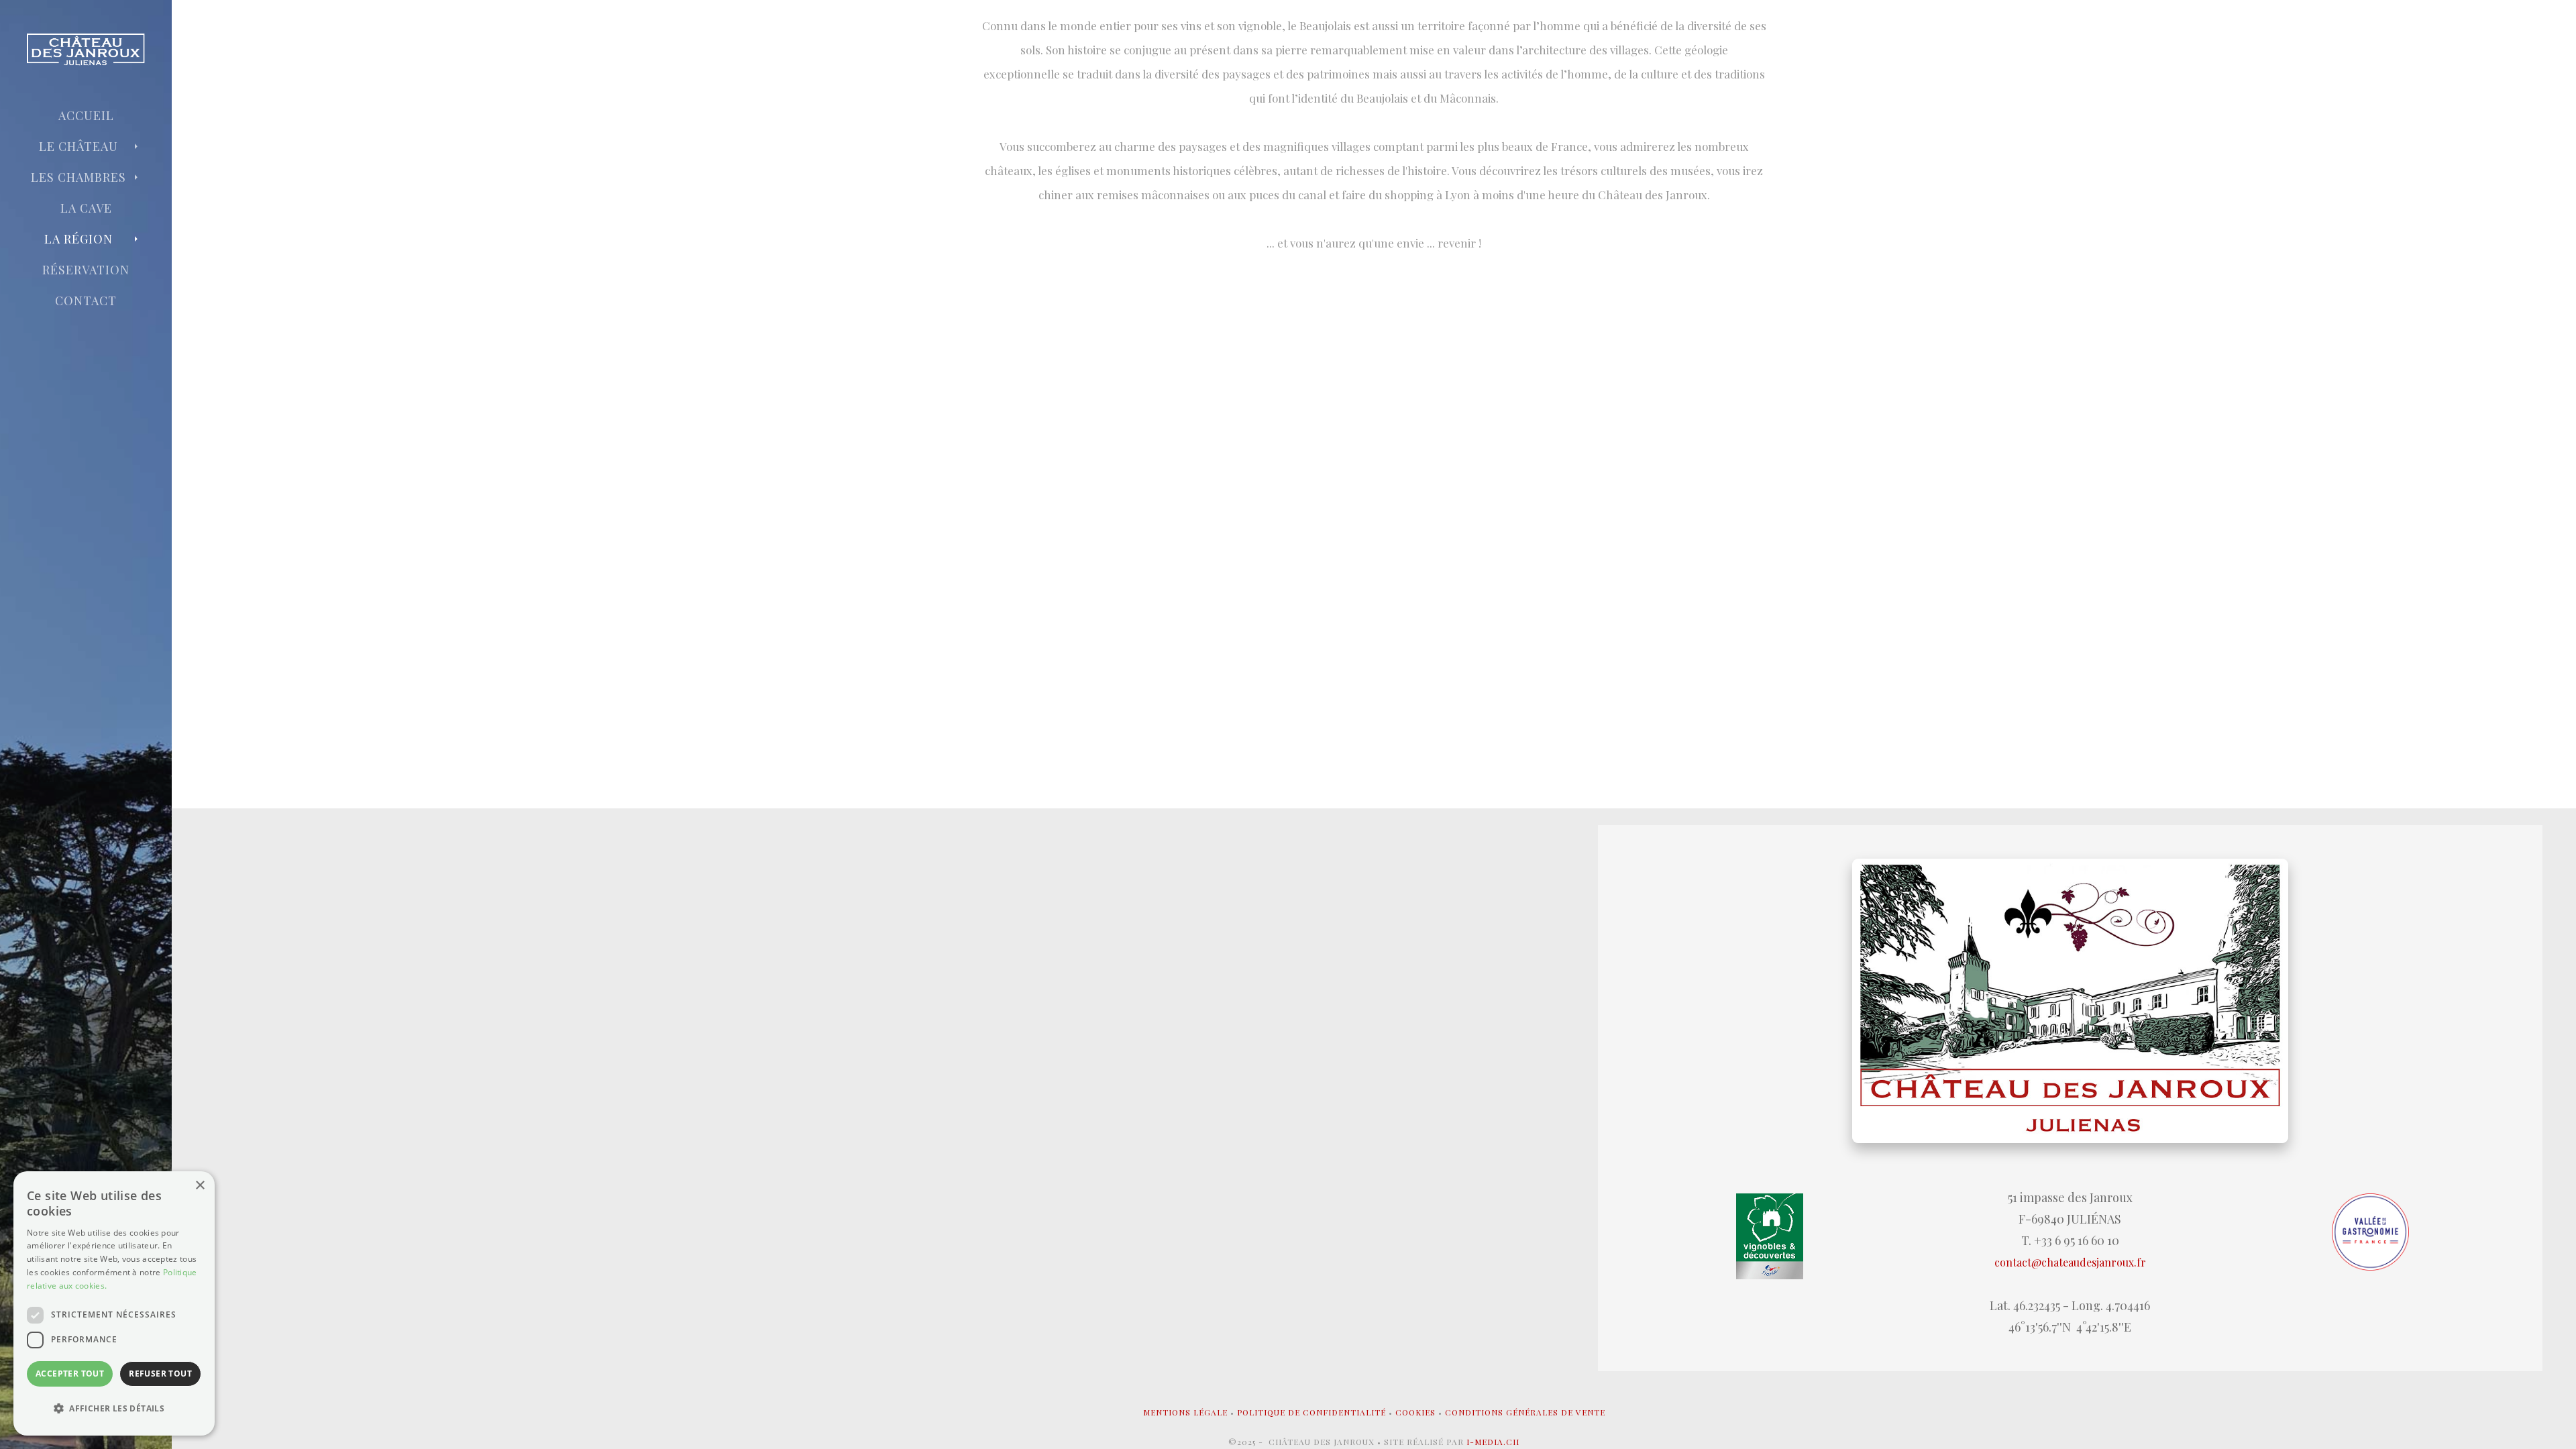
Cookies (1415, 1412)
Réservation (86, 270)
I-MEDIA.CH (1493, 1442)
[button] (114, 1409)
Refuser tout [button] (160, 1374)
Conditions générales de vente (1525, 1412)
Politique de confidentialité (1311, 1412)
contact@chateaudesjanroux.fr (2070, 1262)
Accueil (86, 115)
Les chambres (78, 177)
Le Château (78, 146)
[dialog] (114, 1303)
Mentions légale (1185, 1412)
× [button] (200, 1186)
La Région (78, 239)
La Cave (86, 208)
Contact (86, 301)
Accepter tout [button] (70, 1374)
